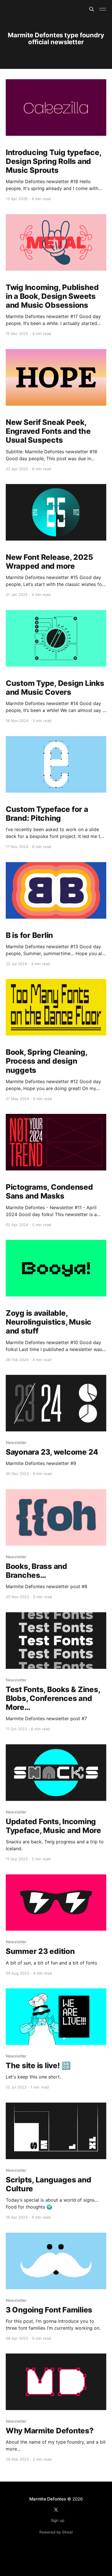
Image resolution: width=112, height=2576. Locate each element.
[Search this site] (92, 9)
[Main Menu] (103, 9)
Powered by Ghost (56, 2532)
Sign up (58, 2520)
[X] (56, 2510)
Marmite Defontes (48, 2499)
